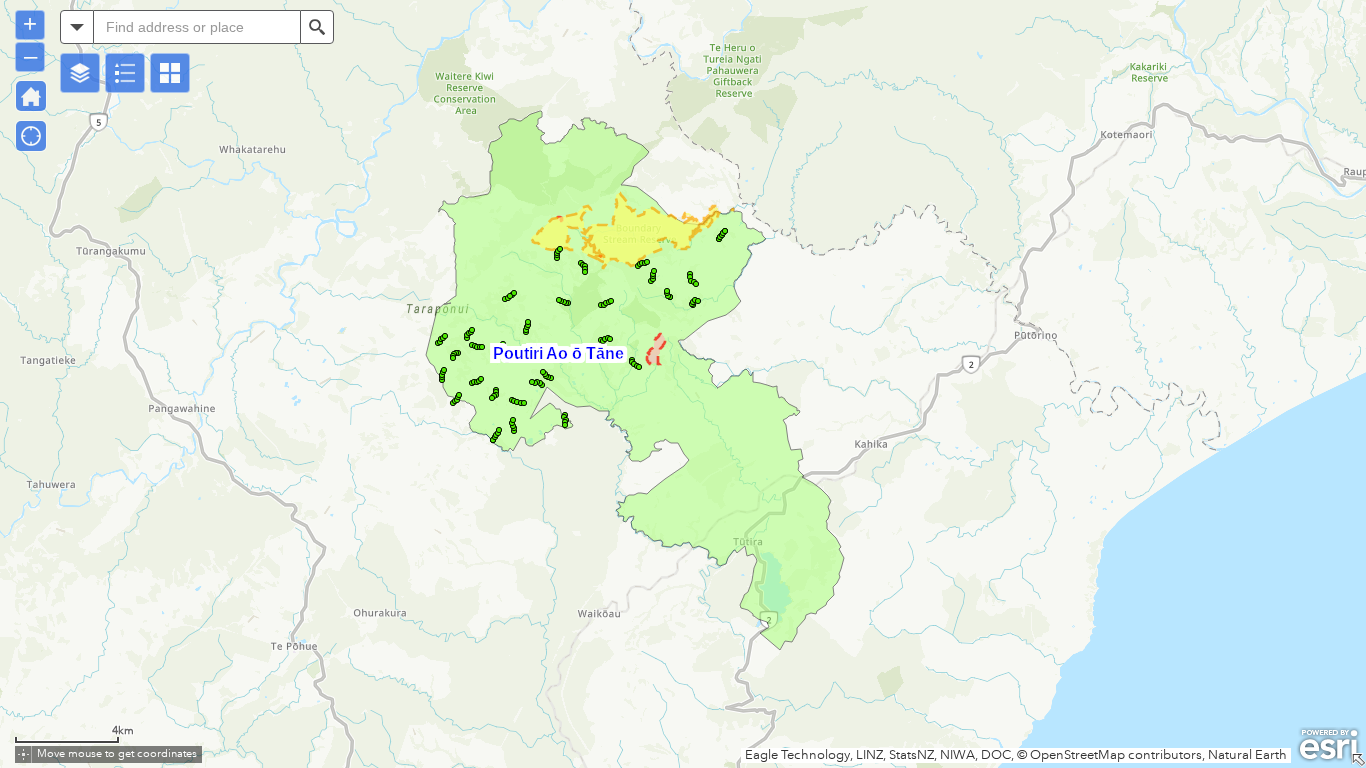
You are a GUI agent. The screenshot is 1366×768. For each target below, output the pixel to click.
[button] (80, 73)
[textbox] (197, 27)
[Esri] (1328, 745)
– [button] (30, 55)
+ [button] (30, 23)
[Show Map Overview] (1358, 760)
